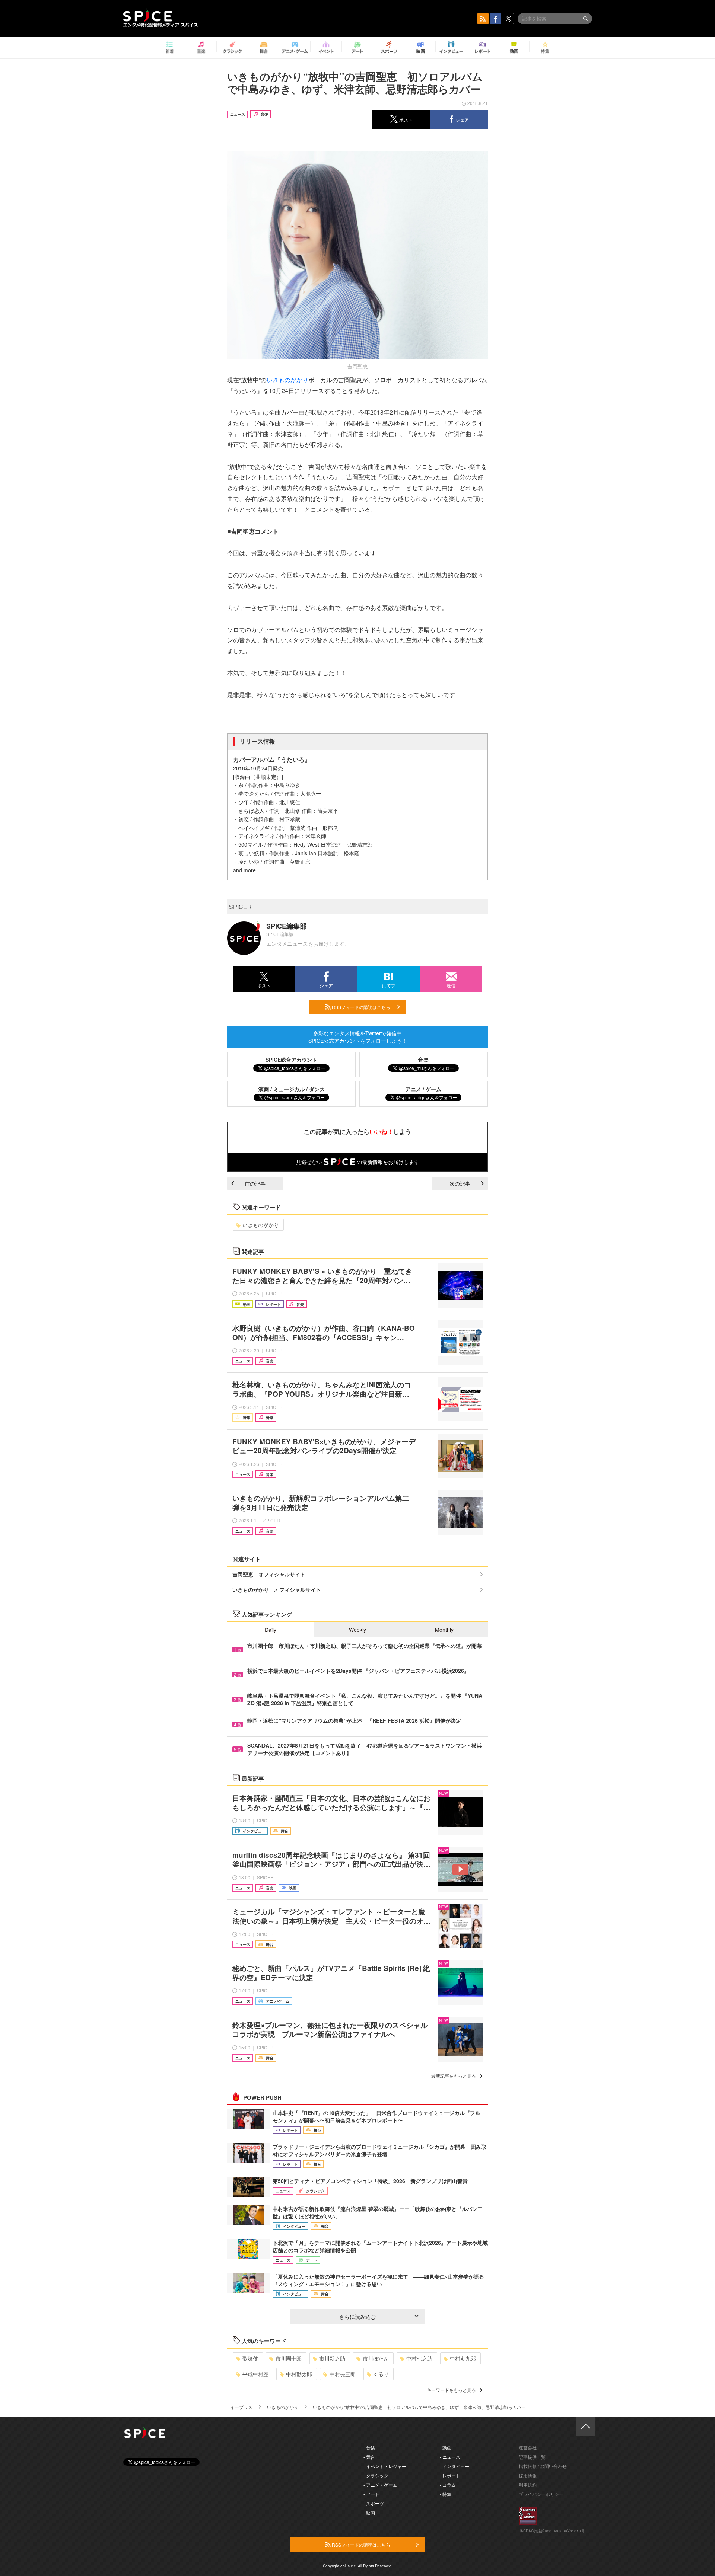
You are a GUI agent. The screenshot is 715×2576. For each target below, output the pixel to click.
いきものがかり (287, 380)
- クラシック (376, 2475)
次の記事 (460, 1183)
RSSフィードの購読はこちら (360, 1007)
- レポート (450, 2475)
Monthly (444, 1630)
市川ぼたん (376, 2358)
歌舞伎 (250, 2358)
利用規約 (528, 2485)
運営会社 (528, 2447)
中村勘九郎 (463, 2358)
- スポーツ (374, 2503)
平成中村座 (255, 2374)
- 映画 (369, 2513)
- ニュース (450, 2457)
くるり (381, 2374)
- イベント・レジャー (385, 2466)
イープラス (241, 2407)
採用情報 (528, 2475)
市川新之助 (332, 2358)
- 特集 (446, 2494)
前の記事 (255, 1183)
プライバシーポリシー (541, 2494)
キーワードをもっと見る (451, 2390)
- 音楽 (369, 2447)
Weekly (357, 1630)
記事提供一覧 (532, 2457)
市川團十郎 (289, 2358)
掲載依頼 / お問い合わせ (543, 2466)
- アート (371, 2494)
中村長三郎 (343, 2374)
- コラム (448, 2485)
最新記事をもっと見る (454, 2076)
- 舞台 (369, 2457)
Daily (271, 1630)
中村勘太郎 (299, 2374)
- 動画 (446, 2447)
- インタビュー (455, 2466)
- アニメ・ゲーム (380, 2485)
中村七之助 (419, 2358)
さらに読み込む (357, 2317)
